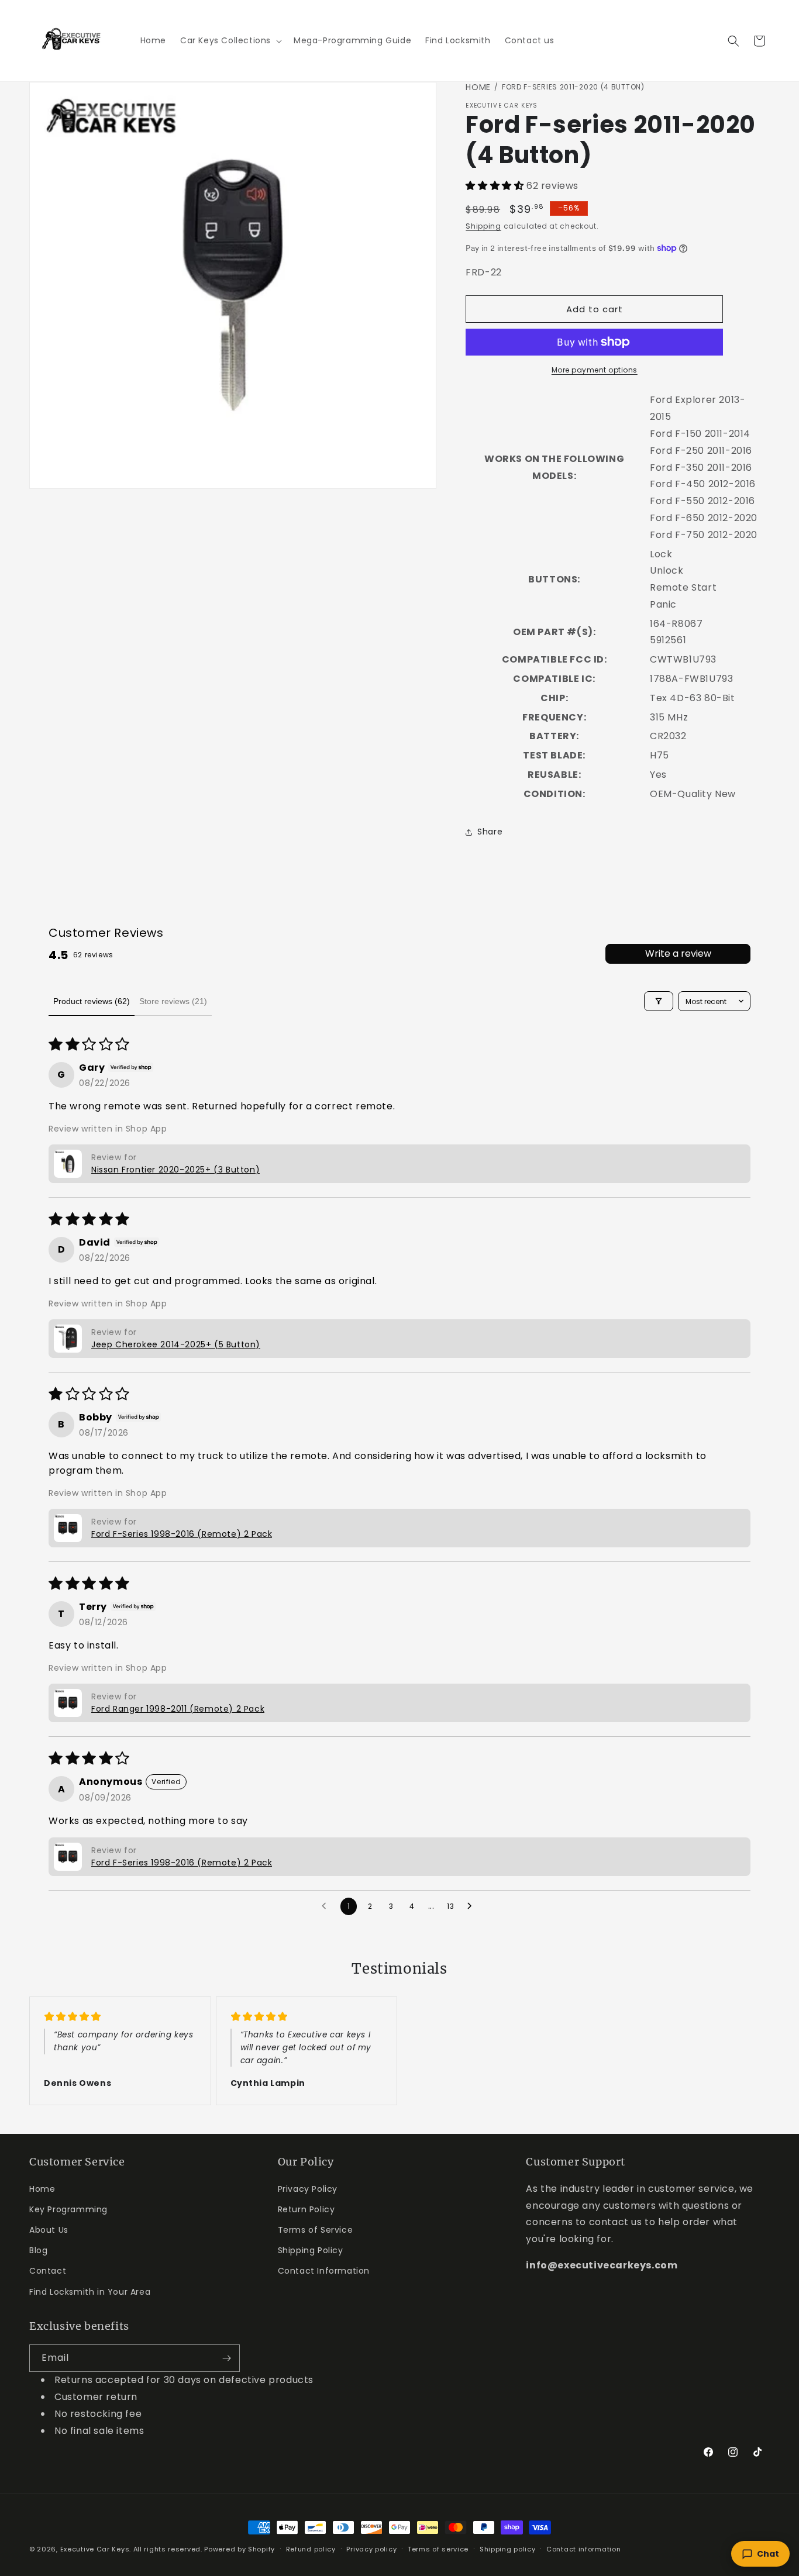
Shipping (483, 226)
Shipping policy (508, 2549)
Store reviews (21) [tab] (173, 1001)
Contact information (583, 2549)
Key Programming (68, 2209)
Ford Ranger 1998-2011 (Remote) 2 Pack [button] (178, 1709)
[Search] (733, 41)
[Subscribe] (226, 2358)
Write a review (678, 954)
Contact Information (324, 2271)
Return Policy (306, 2209)
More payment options (595, 370)
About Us (49, 2229)
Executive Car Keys (95, 2549)
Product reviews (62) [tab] (92, 1001)
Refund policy (311, 2549)
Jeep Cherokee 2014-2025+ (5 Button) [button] (176, 1344)
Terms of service (438, 2549)
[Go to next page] (473, 1906)
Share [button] (490, 832)
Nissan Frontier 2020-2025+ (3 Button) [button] (175, 1170)
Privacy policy (371, 2549)
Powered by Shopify (240, 2549)
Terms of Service (316, 2229)
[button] (230, 40)
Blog (38, 2250)
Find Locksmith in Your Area (90, 2291)
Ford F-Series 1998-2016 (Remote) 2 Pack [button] (182, 1534)
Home (478, 87)
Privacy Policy (308, 2188)
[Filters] (659, 1001)
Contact (48, 2271)
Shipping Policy (311, 2250)
